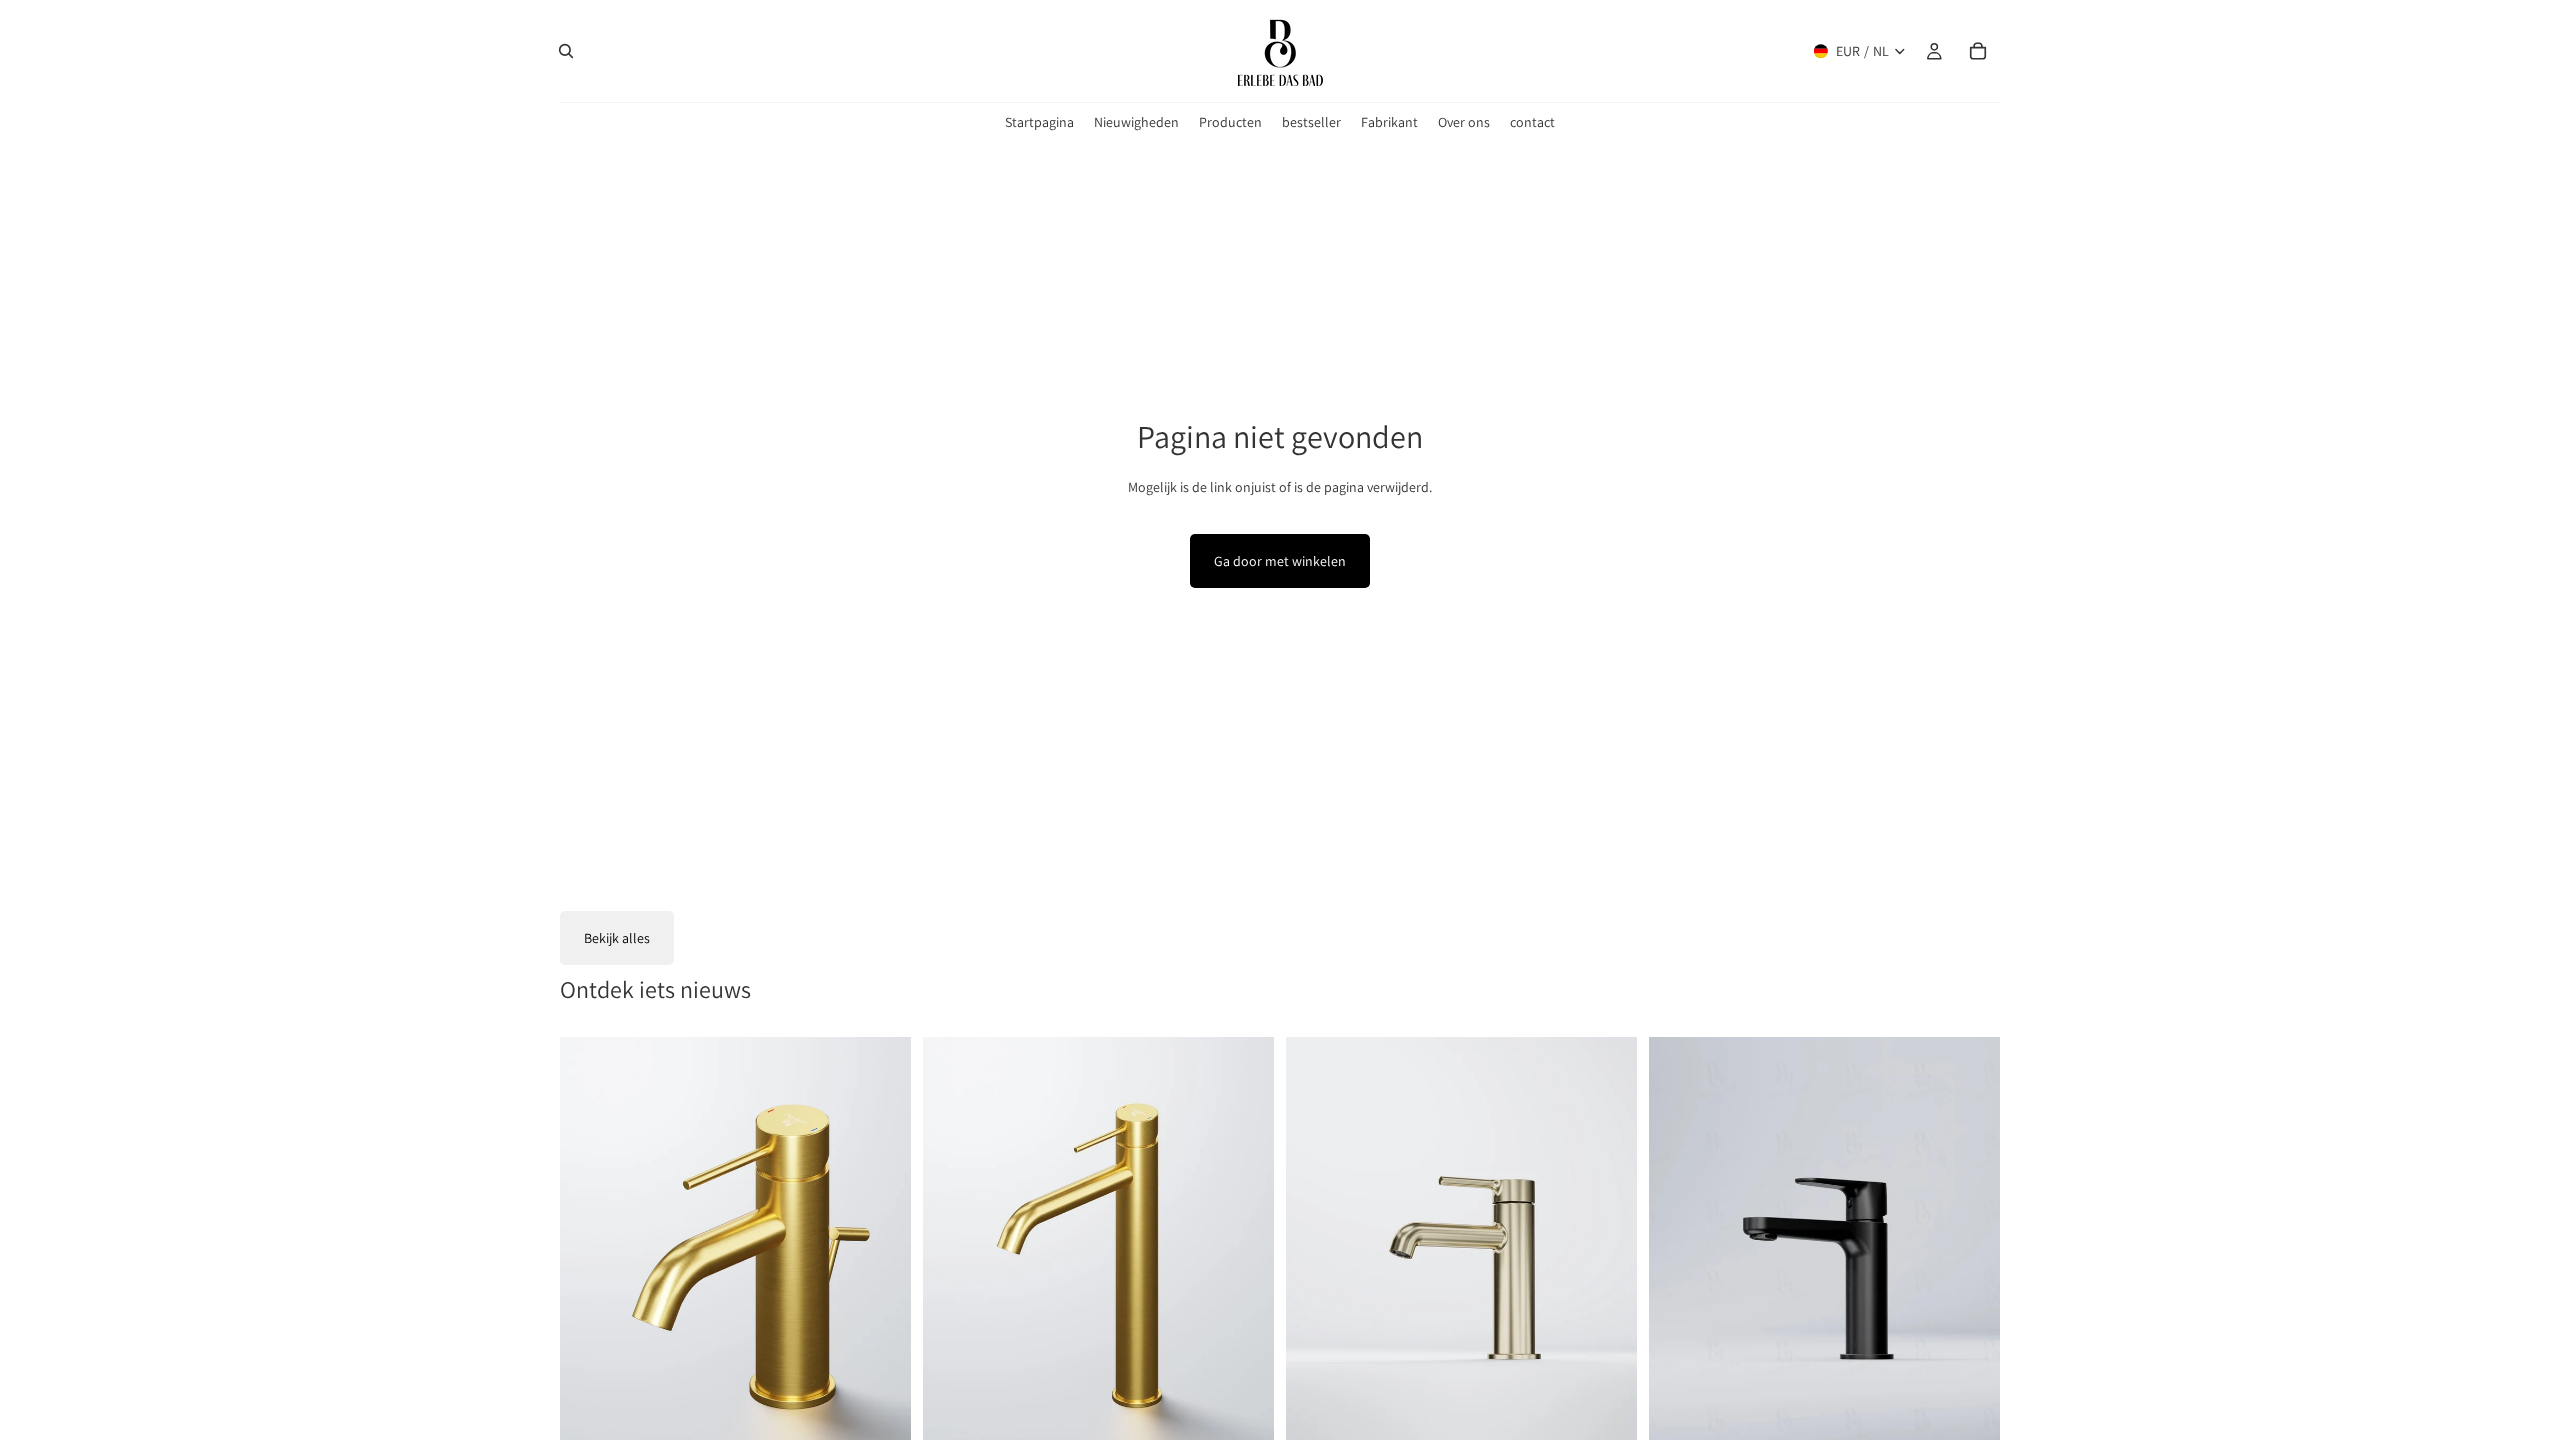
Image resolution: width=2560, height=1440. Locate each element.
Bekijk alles (617, 938)
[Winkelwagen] (1978, 51)
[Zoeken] (566, 51)
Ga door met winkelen (1280, 561)
